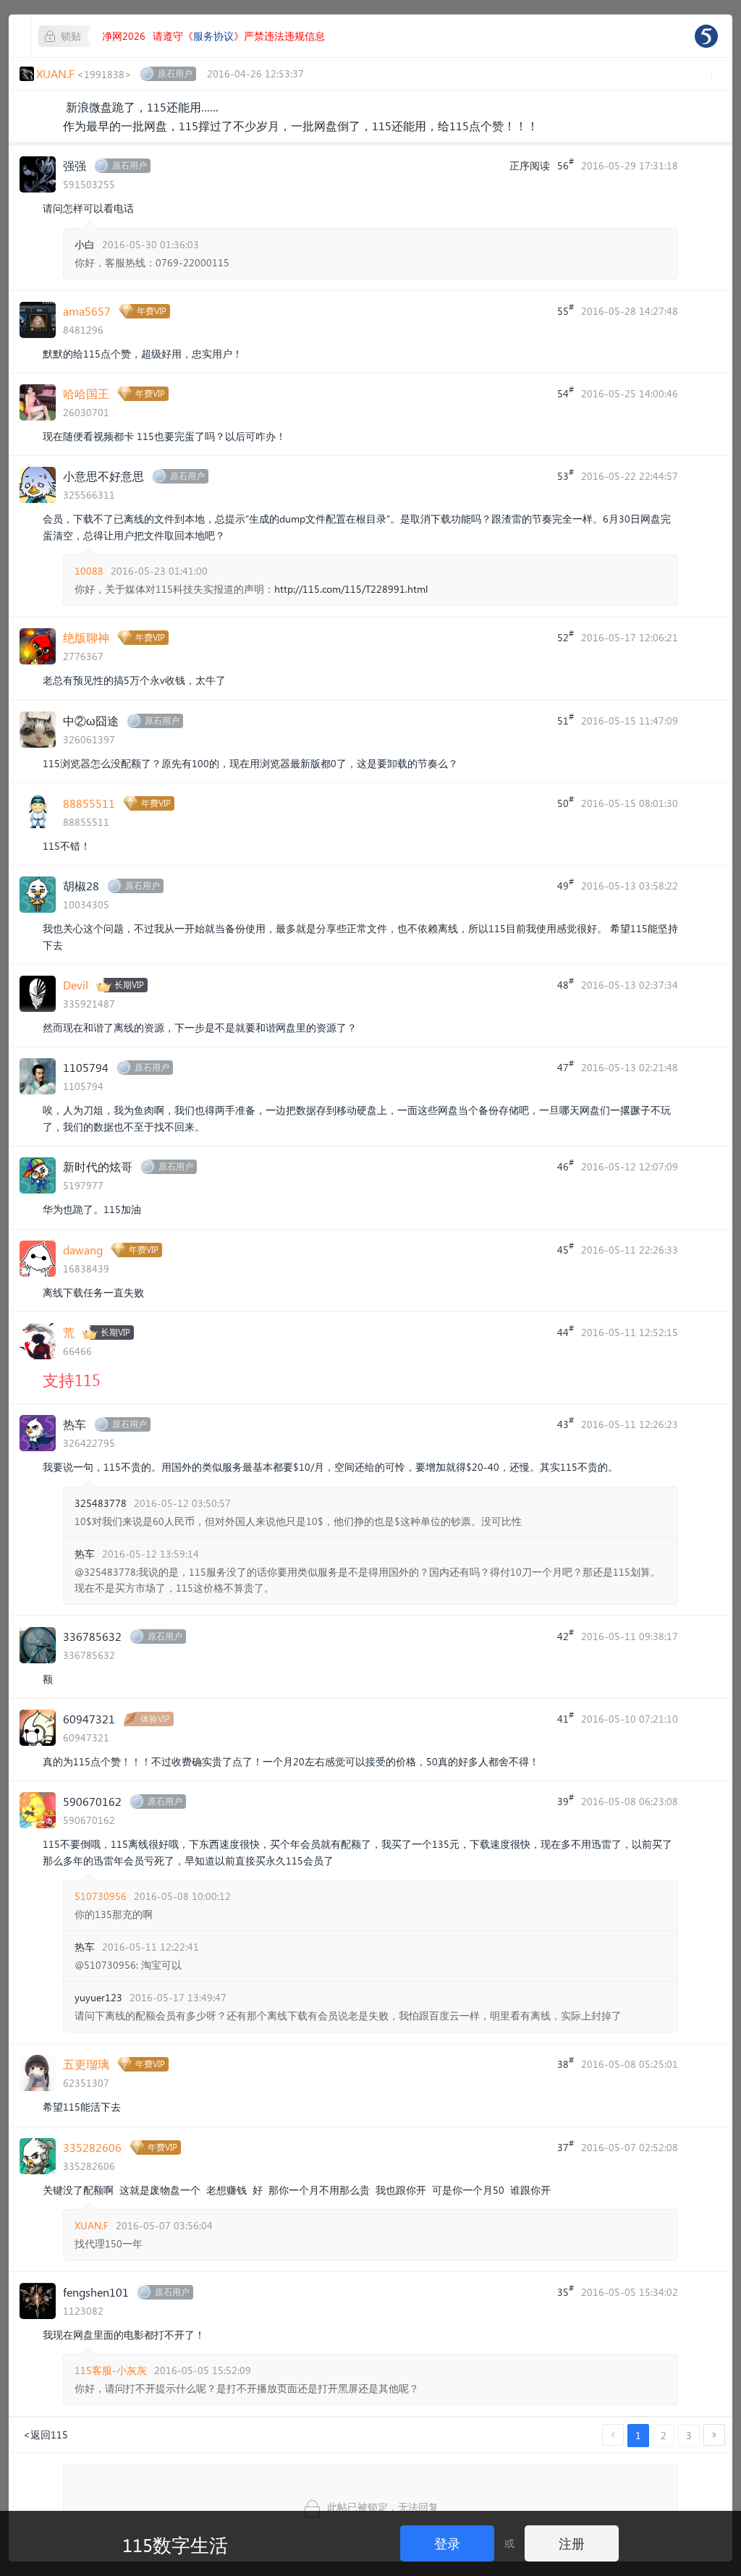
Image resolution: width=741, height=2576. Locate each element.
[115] (706, 36)
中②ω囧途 (91, 721)
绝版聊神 (86, 637)
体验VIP (155, 1719)
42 (566, 1635)
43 (566, 1423)
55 (566, 310)
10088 (89, 571)
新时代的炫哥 (98, 1166)
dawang (83, 1250)
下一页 (714, 2435)
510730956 (101, 1896)
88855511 (89, 803)
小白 (85, 244)
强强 (75, 165)
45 (566, 1249)
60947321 (89, 1719)
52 (566, 636)
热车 (75, 1424)
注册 (572, 2543)
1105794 (86, 1067)
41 (566, 1718)
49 (566, 884)
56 (566, 164)
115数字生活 (175, 2544)
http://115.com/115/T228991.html (351, 589)
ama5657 (87, 311)
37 (566, 2146)
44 (566, 1331)
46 (566, 1165)
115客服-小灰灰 (111, 2370)
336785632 (92, 1636)
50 (566, 802)
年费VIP (152, 311)
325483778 (101, 1503)
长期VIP (129, 985)
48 (566, 984)
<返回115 (46, 2434)
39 (566, 1800)
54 (566, 392)
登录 (447, 2543)
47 (566, 1066)
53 (566, 475)
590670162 (92, 1801)
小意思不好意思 (103, 476)
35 (566, 2291)
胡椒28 (81, 886)
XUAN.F (92, 2225)
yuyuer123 (98, 1997)
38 (566, 2063)
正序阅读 (530, 165)
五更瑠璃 (86, 2064)
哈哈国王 (86, 393)
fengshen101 (96, 2292)
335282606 (92, 2147)
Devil (76, 985)
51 (566, 719)
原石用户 (175, 73)
